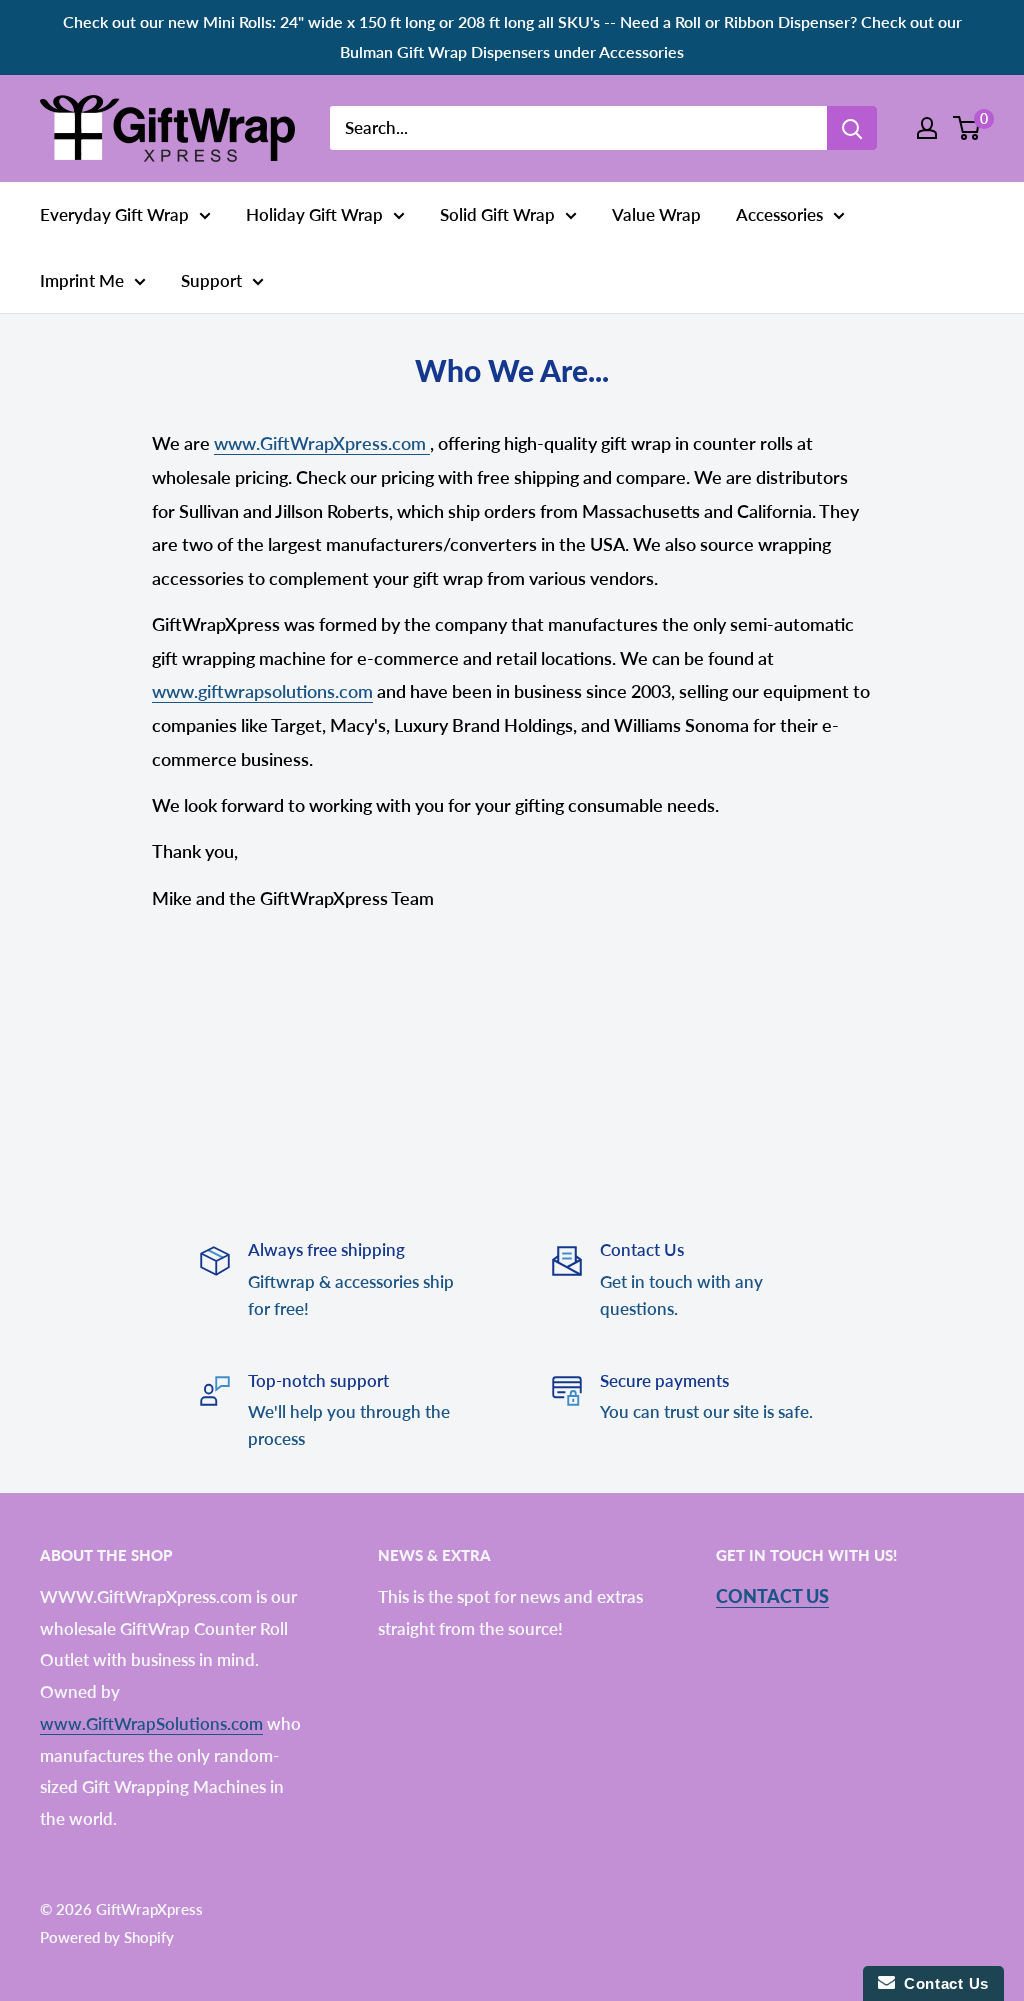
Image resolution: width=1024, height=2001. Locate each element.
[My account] (927, 128)
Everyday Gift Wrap (114, 214)
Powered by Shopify (107, 1937)
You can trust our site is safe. (706, 1411)
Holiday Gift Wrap (314, 214)
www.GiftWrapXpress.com (322, 443)
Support (211, 280)
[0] (967, 128)
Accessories (779, 214)
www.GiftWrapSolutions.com (151, 1723)
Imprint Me (82, 280)
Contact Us (772, 1596)
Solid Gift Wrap (497, 214)
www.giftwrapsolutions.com (262, 691)
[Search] (852, 128)
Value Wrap (656, 214)
